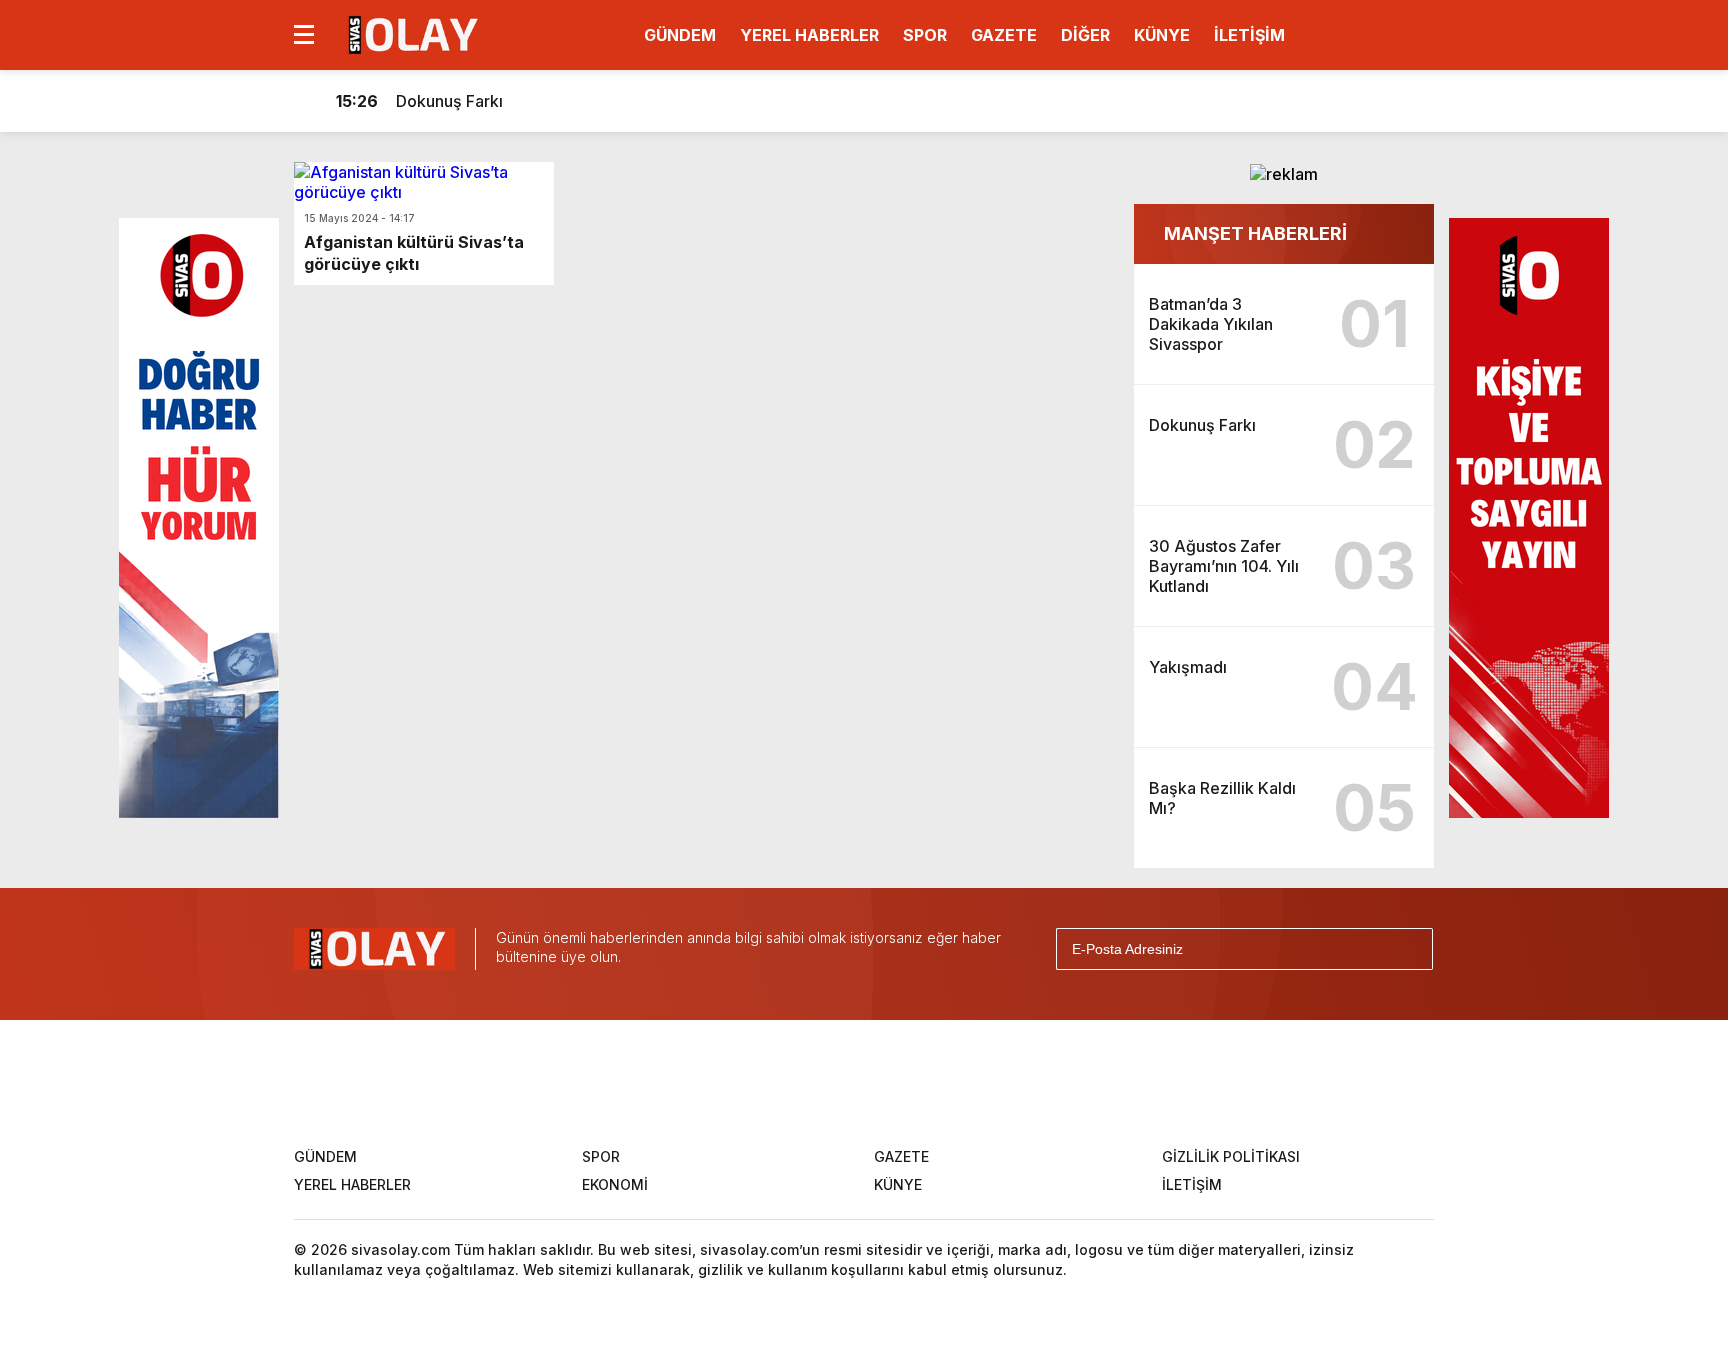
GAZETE (1004, 35)
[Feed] (1001, 1081)
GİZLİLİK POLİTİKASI (1231, 1156)
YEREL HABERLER (809, 35)
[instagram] (869, 1081)
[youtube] (935, 1081)
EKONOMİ (615, 1184)
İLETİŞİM (1249, 35)
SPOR (925, 35)
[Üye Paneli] (1414, 101)
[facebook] (737, 1081)
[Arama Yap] (1374, 101)
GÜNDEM (680, 35)
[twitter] (803, 1081)
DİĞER (1085, 35)
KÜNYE (1162, 35)
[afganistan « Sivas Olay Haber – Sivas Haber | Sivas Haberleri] (410, 33)
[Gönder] (1409, 949)
